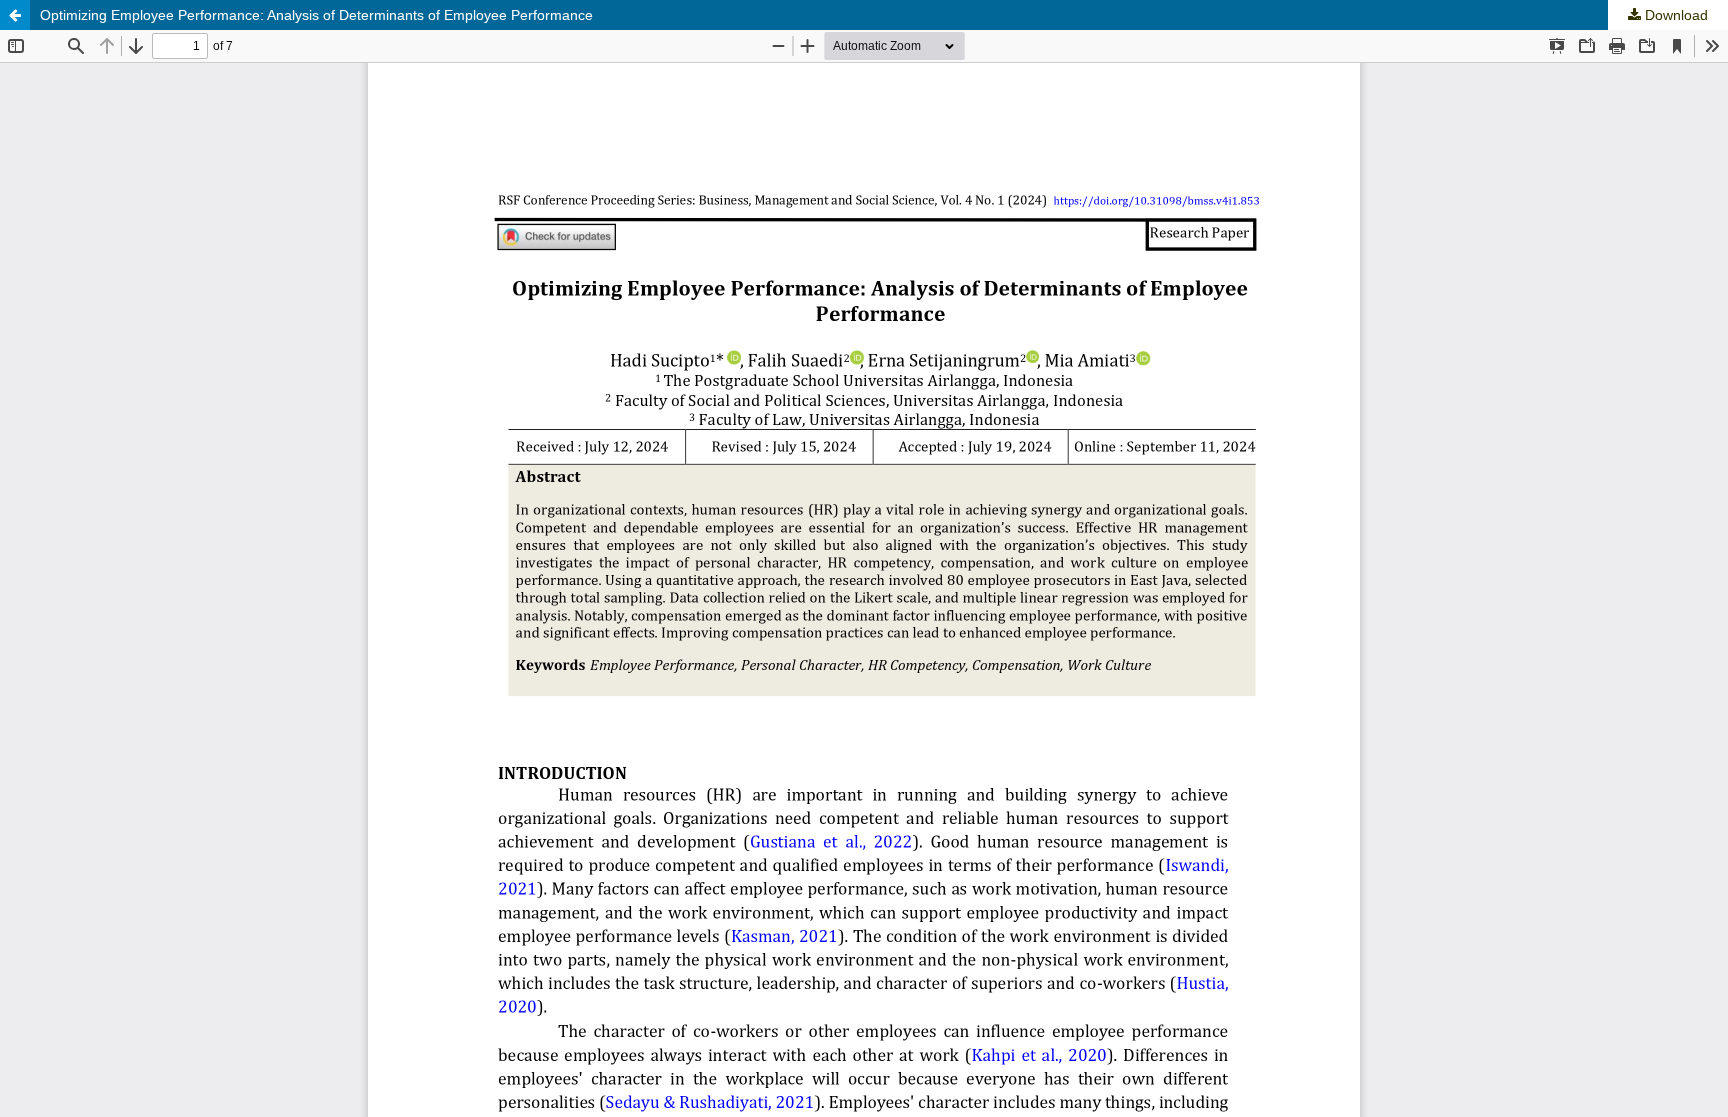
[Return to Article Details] (15, 15)
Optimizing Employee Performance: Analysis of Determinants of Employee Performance (316, 15)
